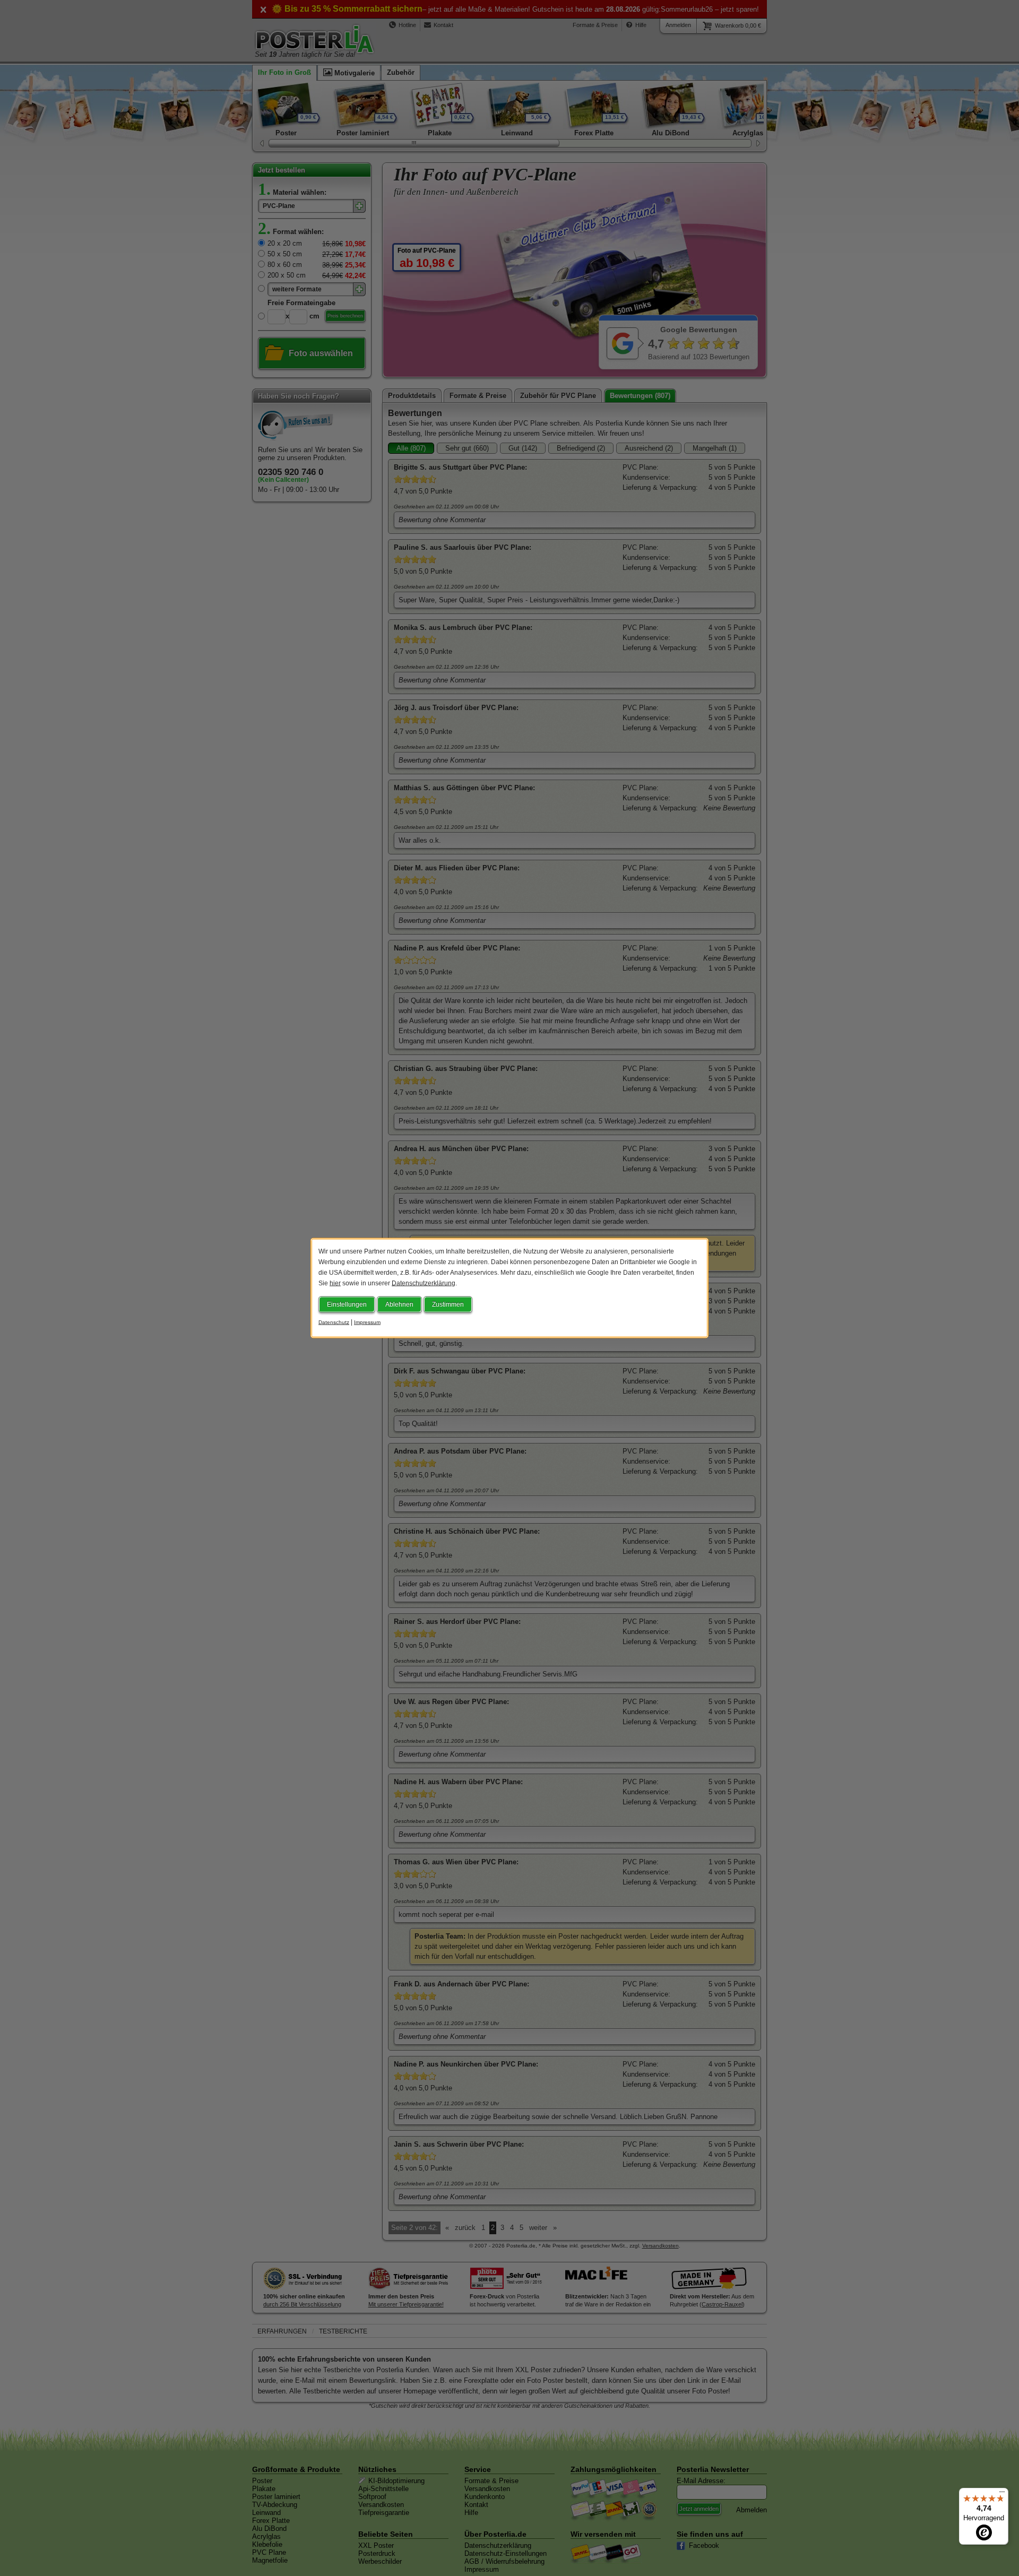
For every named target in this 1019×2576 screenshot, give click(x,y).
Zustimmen (448, 1304)
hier (335, 1283)
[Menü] (1002, 2494)
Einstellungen (347, 1304)
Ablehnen (399, 1304)
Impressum (367, 1322)
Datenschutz (334, 1322)
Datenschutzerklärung (424, 1283)
